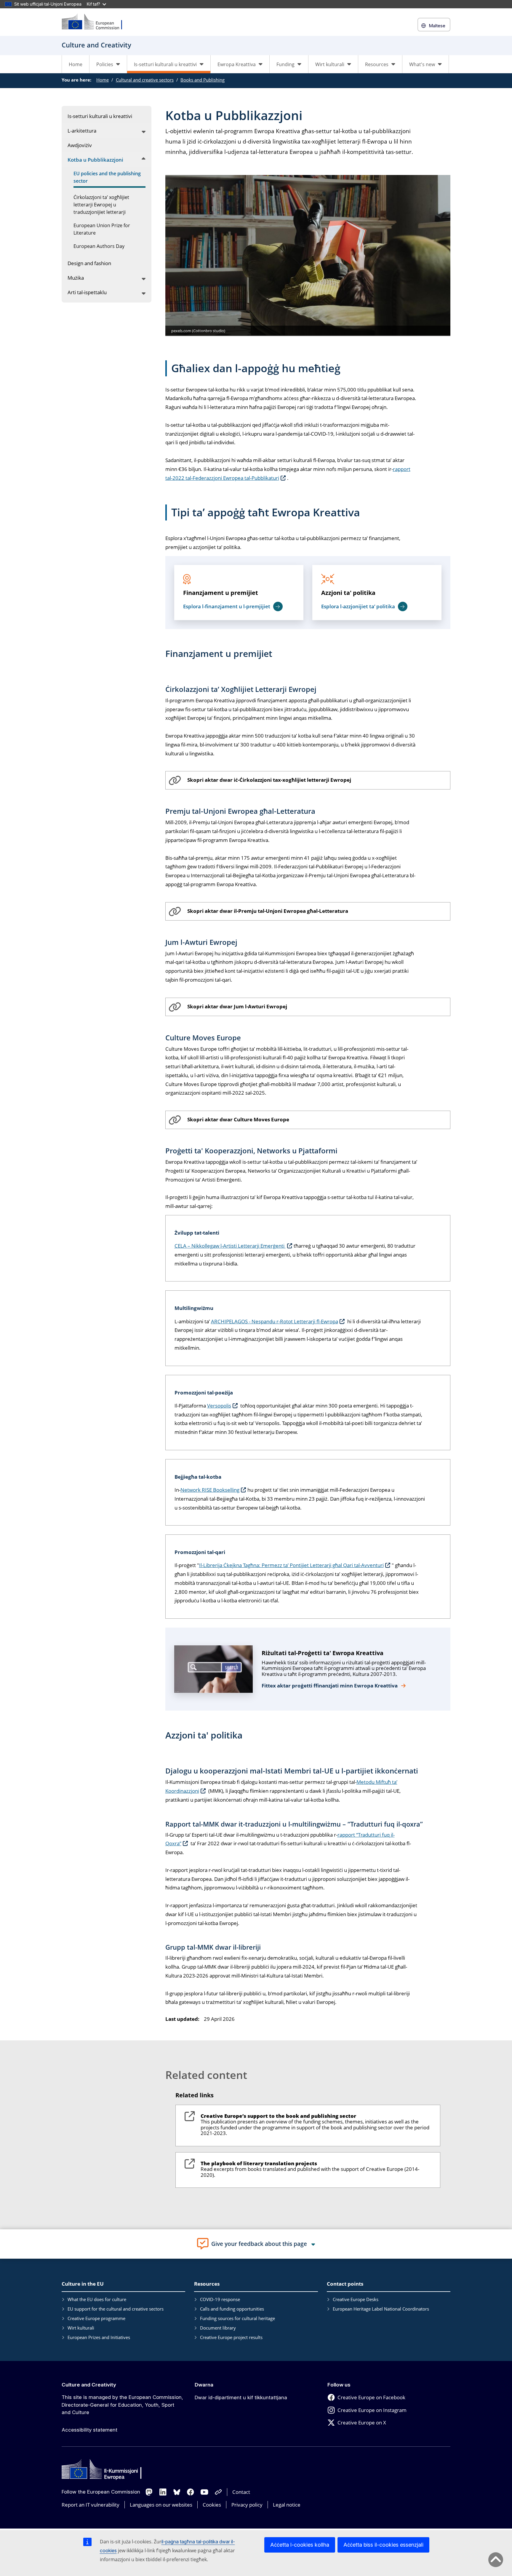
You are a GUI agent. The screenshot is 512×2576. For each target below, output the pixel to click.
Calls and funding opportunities (232, 2309)
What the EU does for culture (97, 2299)
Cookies (212, 2505)
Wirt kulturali (81, 2328)
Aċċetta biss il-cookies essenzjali (383, 2545)
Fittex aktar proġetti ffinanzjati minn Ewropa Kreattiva (330, 1686)
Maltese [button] (437, 26)
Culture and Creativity (89, 2385)
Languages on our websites (161, 2505)
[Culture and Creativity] (96, 22)
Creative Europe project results (231, 2337)
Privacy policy (247, 2505)
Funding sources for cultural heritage (237, 2318)
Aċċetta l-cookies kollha (300, 2545)
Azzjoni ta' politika (348, 593)
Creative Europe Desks (356, 2299)
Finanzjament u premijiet (221, 593)
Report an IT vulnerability (91, 2505)
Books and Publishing (203, 80)
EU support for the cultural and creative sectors (116, 2309)
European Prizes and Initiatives (99, 2337)
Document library (218, 2328)
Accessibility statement (89, 2430)
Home (76, 64)
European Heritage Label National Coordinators (381, 2309)
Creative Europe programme (96, 2318)
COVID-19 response (220, 2299)
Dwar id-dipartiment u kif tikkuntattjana (241, 2397)
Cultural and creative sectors (145, 80)
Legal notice (287, 2505)
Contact (241, 2492)
